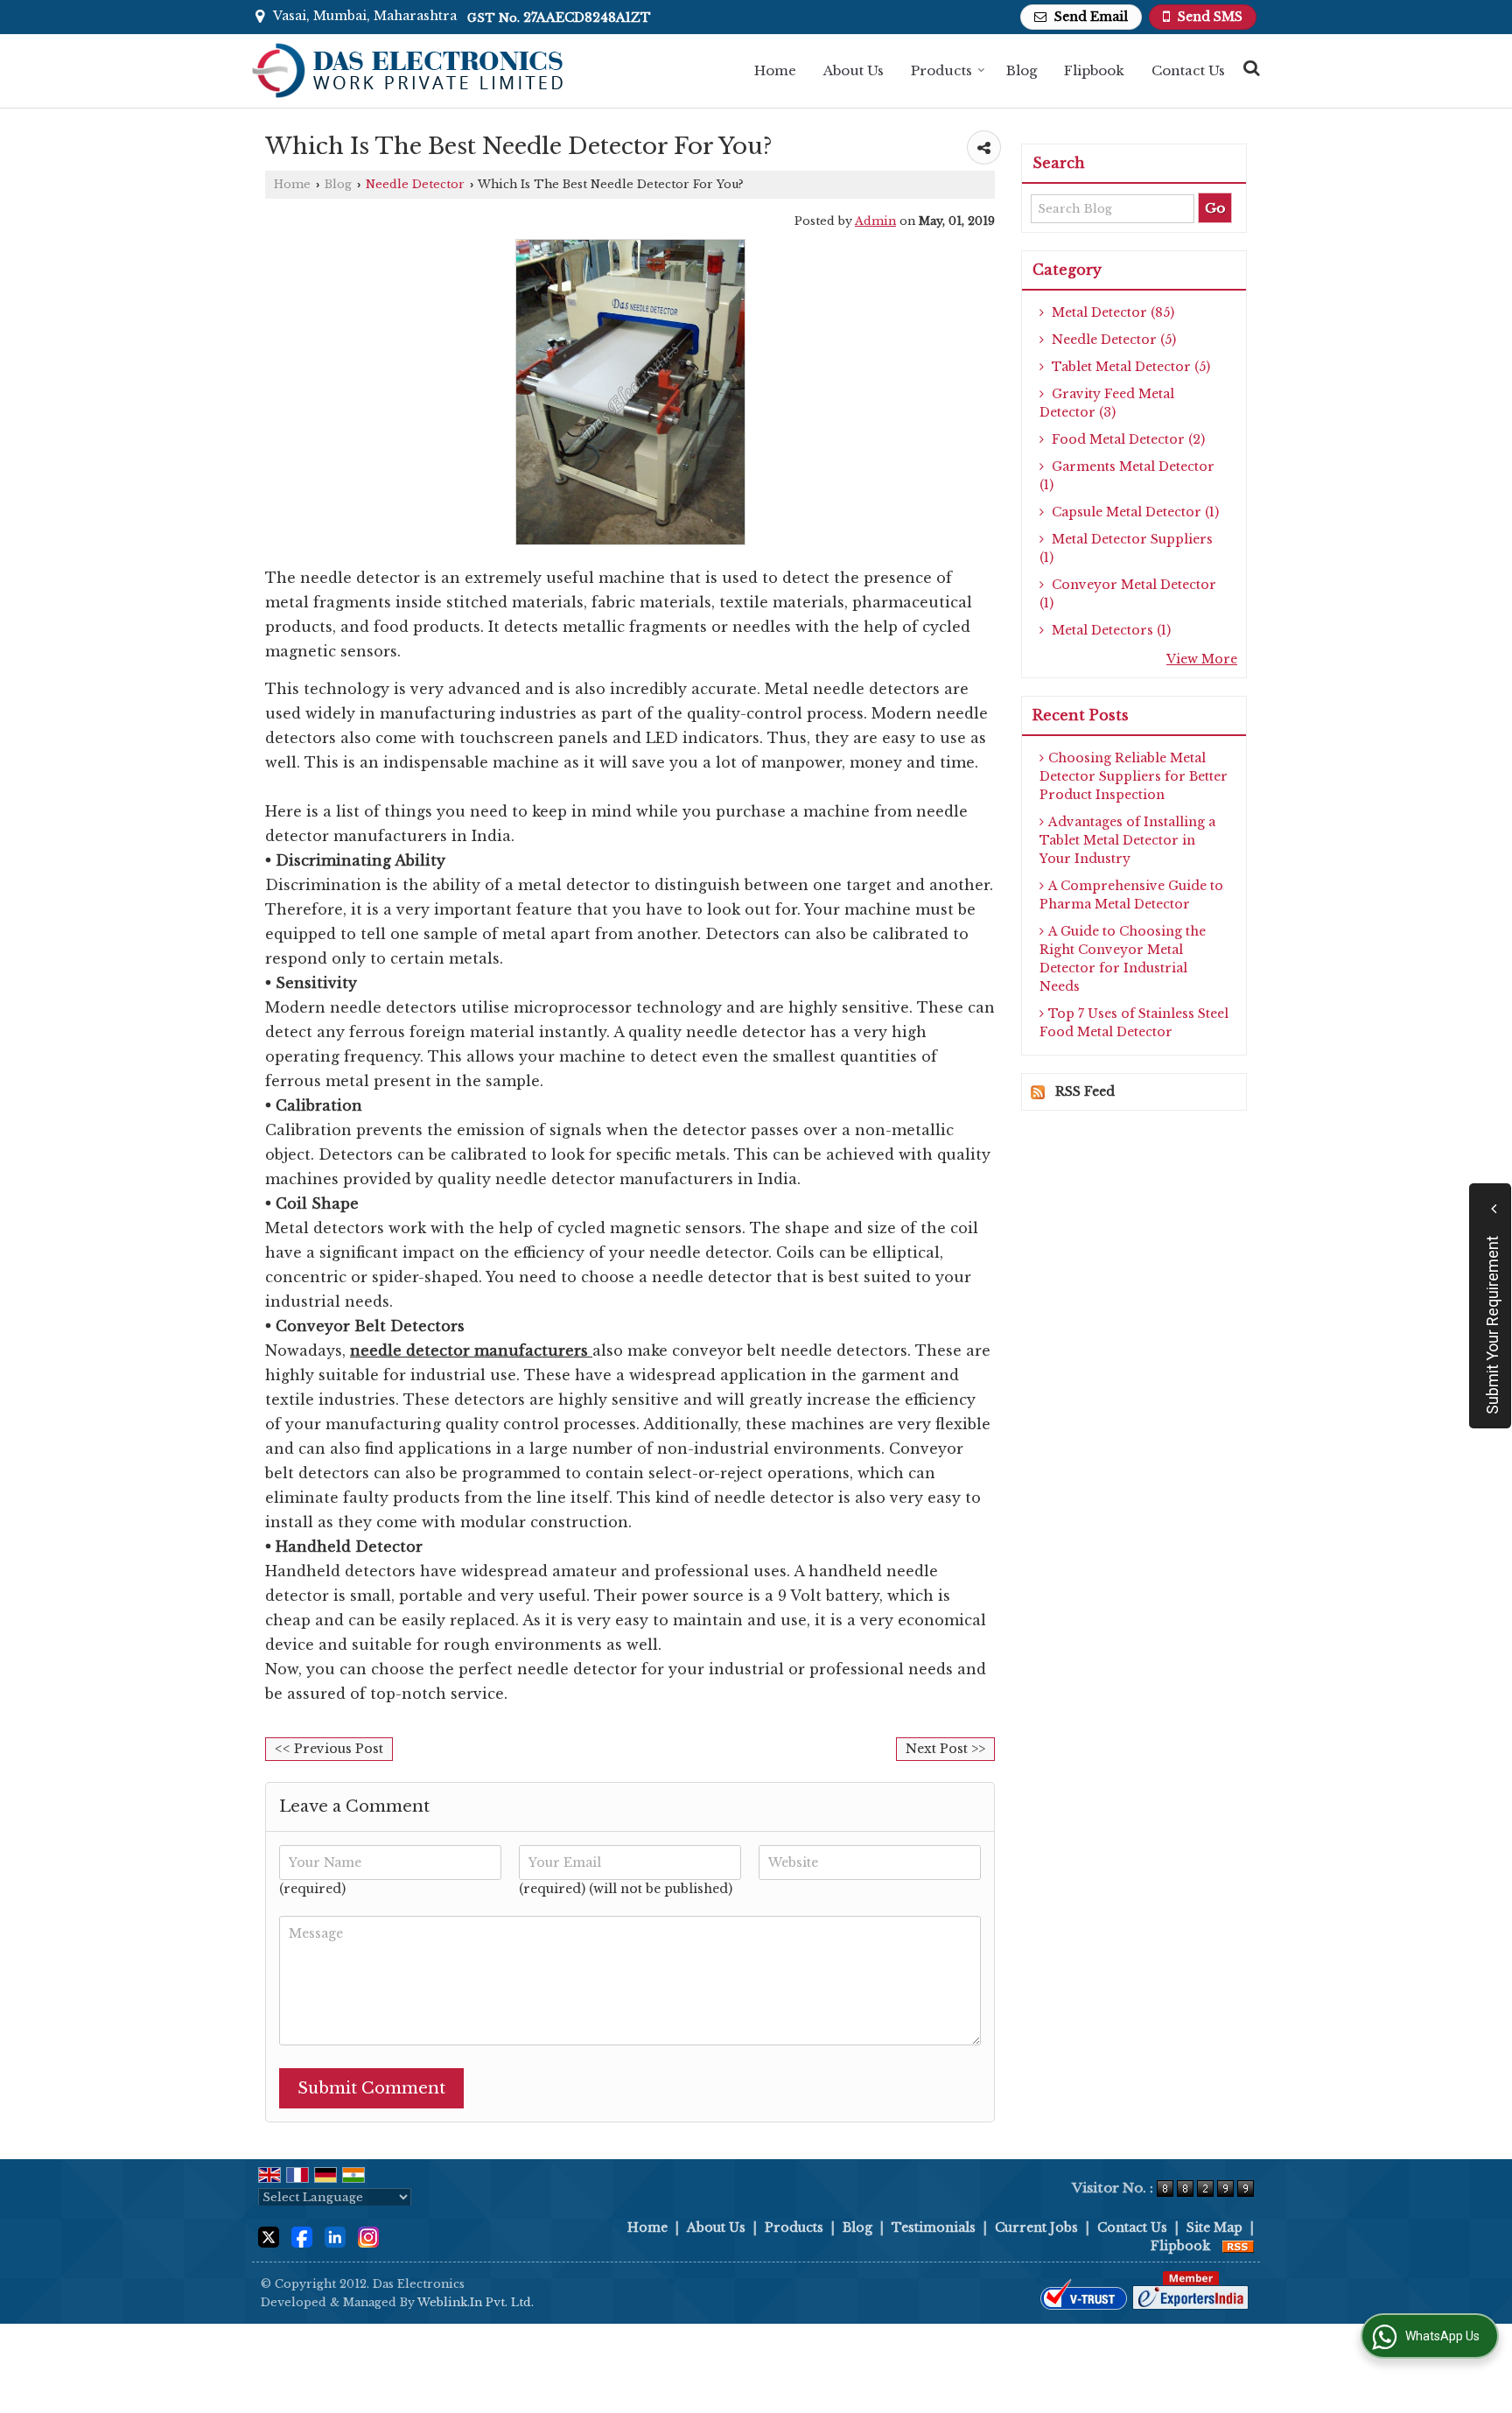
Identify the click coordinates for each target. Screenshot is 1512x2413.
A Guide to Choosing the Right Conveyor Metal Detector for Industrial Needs (1123, 959)
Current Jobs (1036, 2227)
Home (775, 70)
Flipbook (1094, 70)
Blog (1022, 70)
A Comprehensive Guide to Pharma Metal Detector (1131, 895)
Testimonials (934, 2227)
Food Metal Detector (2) (1127, 439)
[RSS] (1238, 2246)
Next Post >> (945, 1749)
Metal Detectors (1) (1109, 630)
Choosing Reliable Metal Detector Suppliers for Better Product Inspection (1134, 776)
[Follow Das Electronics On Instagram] (368, 2235)
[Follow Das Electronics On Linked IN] (335, 2235)
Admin (875, 221)
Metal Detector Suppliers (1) (1126, 548)
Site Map (1214, 2227)
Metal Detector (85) (1111, 312)
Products (941, 70)
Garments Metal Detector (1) (1127, 476)
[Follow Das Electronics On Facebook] (302, 2235)
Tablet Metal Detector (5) (1129, 367)
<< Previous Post (329, 1749)
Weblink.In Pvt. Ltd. (476, 2302)
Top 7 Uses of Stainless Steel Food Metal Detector (1134, 1023)
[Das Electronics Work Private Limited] (408, 71)
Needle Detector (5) (1112, 340)
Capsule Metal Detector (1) (1134, 512)
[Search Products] (1249, 68)
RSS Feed (1085, 1091)
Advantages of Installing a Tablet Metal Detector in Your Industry (1127, 840)
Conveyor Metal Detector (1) (1128, 594)
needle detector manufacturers (469, 1350)
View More (1202, 659)
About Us (854, 70)
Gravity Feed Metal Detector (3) (1107, 403)
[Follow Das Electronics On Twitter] (269, 2235)
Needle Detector (415, 184)
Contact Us (1188, 70)
